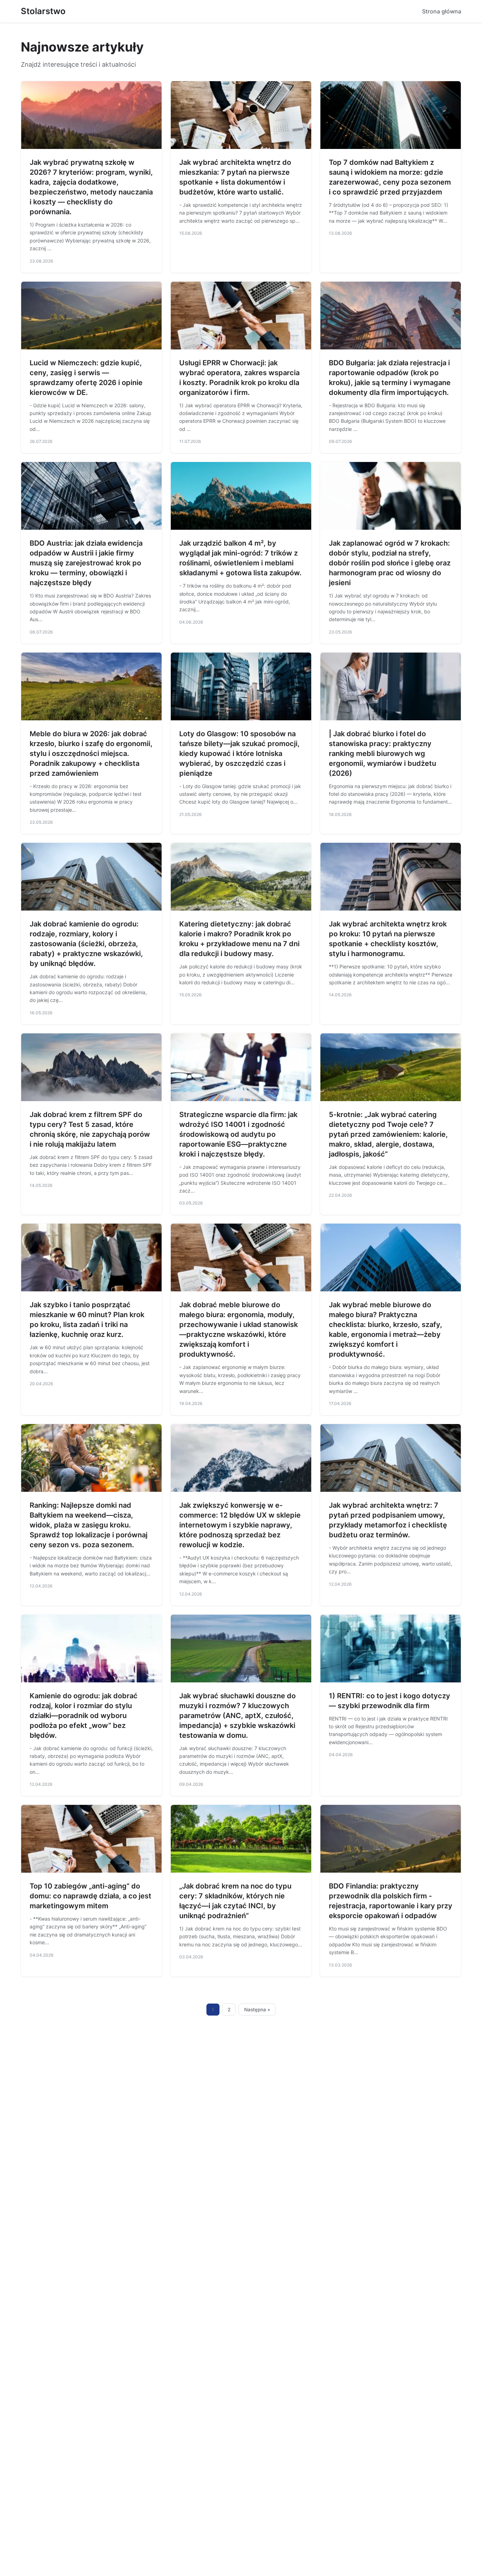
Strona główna (442, 11)
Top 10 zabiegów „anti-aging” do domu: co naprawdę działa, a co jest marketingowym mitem (91, 1896)
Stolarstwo (43, 11)
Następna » (257, 2010)
